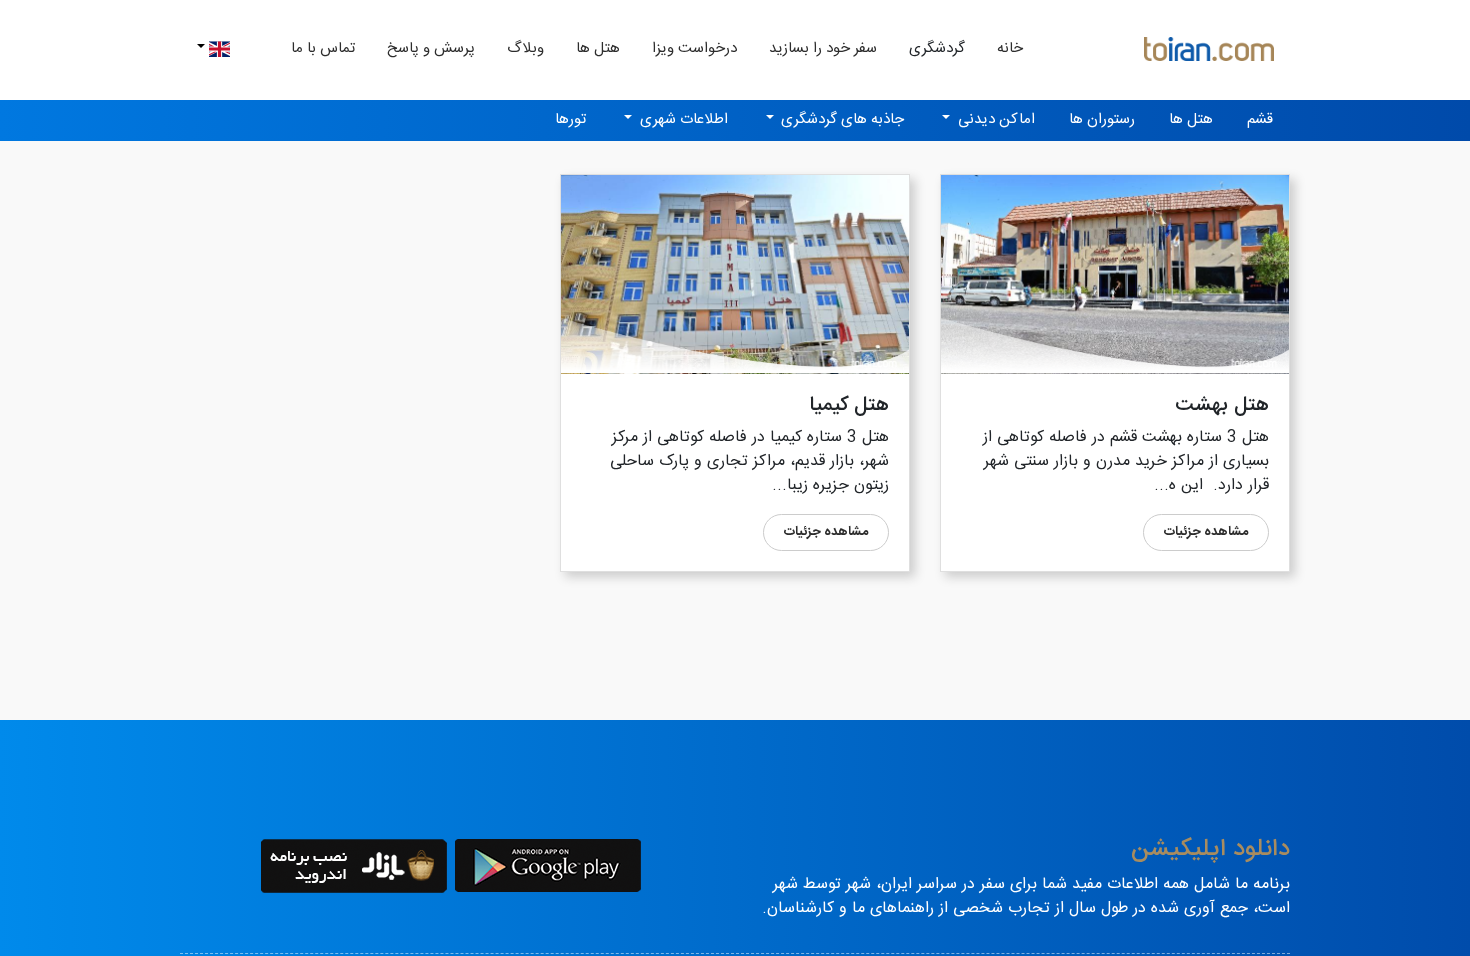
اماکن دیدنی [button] (994, 119)
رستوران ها (1102, 119)
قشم (1260, 119)
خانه (1002, 48)
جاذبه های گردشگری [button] (840, 119)
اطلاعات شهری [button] (682, 119)
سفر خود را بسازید (823, 48)
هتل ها (598, 48)
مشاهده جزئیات (1206, 532)
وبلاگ (525, 48)
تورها (570, 119)
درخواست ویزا (694, 48)
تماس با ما (323, 48)
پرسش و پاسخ (431, 48)
